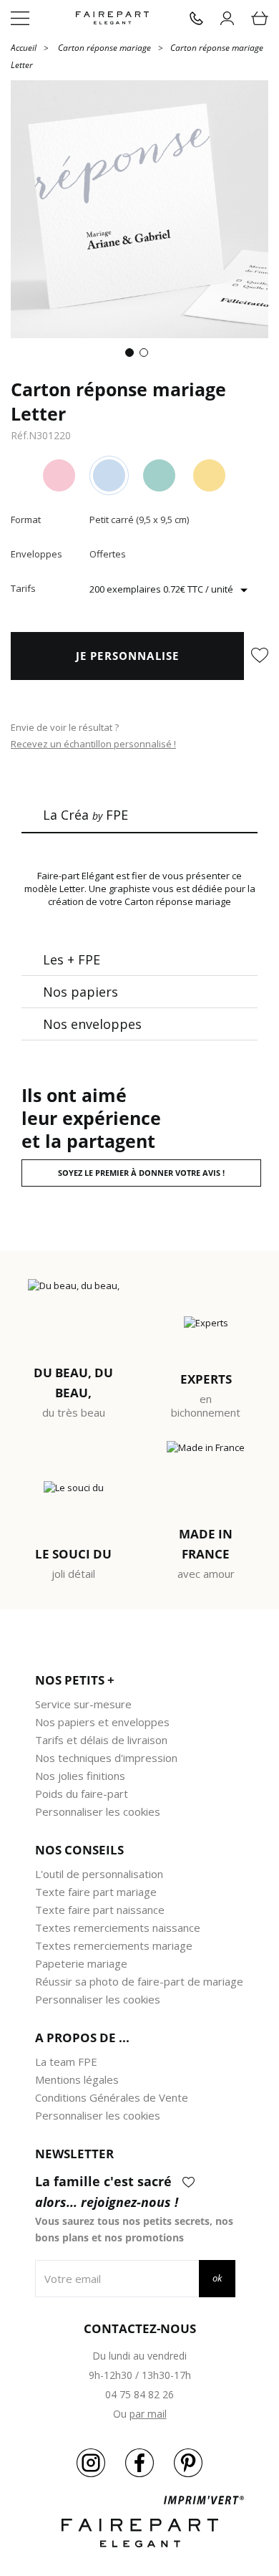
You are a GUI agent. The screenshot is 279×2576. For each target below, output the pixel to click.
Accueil (24, 47)
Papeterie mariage (81, 1963)
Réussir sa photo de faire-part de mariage (139, 1981)
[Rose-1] (59, 475)
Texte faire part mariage (96, 1892)
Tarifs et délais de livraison (101, 1740)
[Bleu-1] (109, 475)
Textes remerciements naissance (118, 1928)
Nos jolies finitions (80, 1776)
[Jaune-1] (209, 475)
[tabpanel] (139, 209)
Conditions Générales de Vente (112, 2097)
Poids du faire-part (82, 1794)
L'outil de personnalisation (99, 1874)
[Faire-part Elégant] (112, 18)
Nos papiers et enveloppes (102, 1722)
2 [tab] (147, 355)
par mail (148, 2414)
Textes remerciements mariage (114, 1945)
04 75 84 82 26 (139, 2394)
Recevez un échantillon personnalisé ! (93, 744)
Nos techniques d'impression (106, 1758)
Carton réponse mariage (104, 48)
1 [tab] (132, 355)
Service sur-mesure (83, 1704)
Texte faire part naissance (100, 1910)
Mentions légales (77, 2079)
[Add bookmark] (260, 656)
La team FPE (66, 2062)
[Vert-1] (159, 475)
